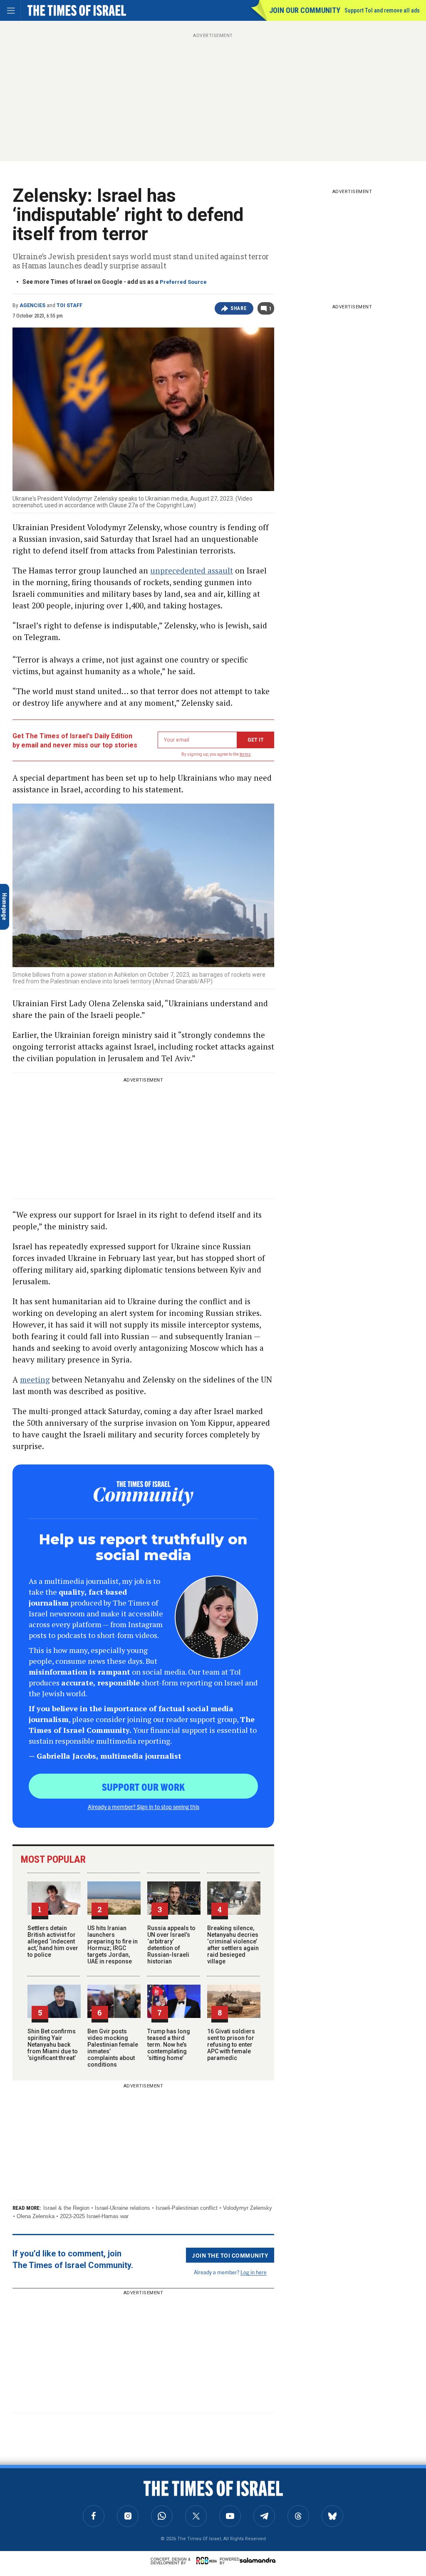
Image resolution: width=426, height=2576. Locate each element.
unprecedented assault (192, 570)
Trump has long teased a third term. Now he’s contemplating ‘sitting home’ (169, 2045)
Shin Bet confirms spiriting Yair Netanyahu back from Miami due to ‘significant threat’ (53, 2045)
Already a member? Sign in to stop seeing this (144, 1807)
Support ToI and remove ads (382, 10)
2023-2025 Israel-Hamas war (94, 2216)
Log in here (254, 2272)
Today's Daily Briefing (60, 2479)
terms (245, 754)
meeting (35, 1379)
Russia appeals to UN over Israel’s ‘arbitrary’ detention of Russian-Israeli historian (171, 1945)
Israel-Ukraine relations (123, 2208)
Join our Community (305, 10)
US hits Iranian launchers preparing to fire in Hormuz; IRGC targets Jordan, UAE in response (113, 1945)
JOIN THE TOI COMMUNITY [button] (230, 2255)
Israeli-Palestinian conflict (187, 2208)
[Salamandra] (258, 2560)
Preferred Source (183, 282)
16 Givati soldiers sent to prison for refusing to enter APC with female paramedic (231, 2045)
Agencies (32, 305)
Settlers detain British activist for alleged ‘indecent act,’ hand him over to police (53, 1941)
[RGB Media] (208, 2561)
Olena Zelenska (36, 2216)
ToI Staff (69, 305)
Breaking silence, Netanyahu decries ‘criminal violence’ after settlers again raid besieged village (233, 1945)
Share (239, 308)
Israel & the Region (66, 2208)
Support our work (143, 1787)
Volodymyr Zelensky (248, 2208)
